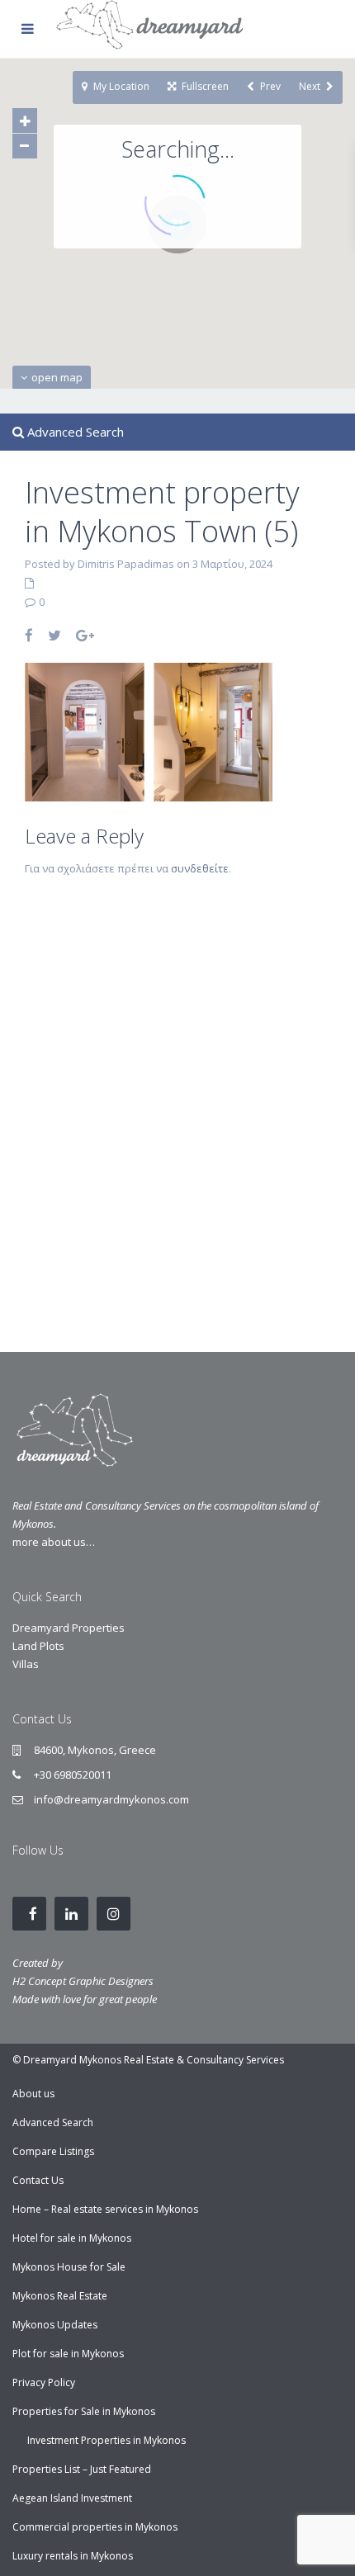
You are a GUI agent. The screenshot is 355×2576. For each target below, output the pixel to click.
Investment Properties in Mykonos (106, 2440)
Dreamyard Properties (69, 1628)
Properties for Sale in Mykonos (84, 2411)
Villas (26, 1664)
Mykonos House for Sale (69, 2267)
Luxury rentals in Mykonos (73, 2556)
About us (33, 2094)
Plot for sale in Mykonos (68, 2354)
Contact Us (38, 2180)
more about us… (54, 1542)
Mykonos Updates (55, 2325)
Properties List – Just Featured (82, 2469)
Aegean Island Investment (72, 2498)
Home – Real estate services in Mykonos (105, 2209)
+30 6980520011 (73, 1775)
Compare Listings (53, 2151)
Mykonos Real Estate (60, 2296)
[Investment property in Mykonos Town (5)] (149, 730)
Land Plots (38, 1646)
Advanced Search (53, 2122)
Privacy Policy (44, 2382)
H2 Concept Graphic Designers (83, 1981)
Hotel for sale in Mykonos (72, 2238)
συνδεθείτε (200, 868)
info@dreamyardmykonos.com (111, 1799)
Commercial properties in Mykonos (95, 2527)
